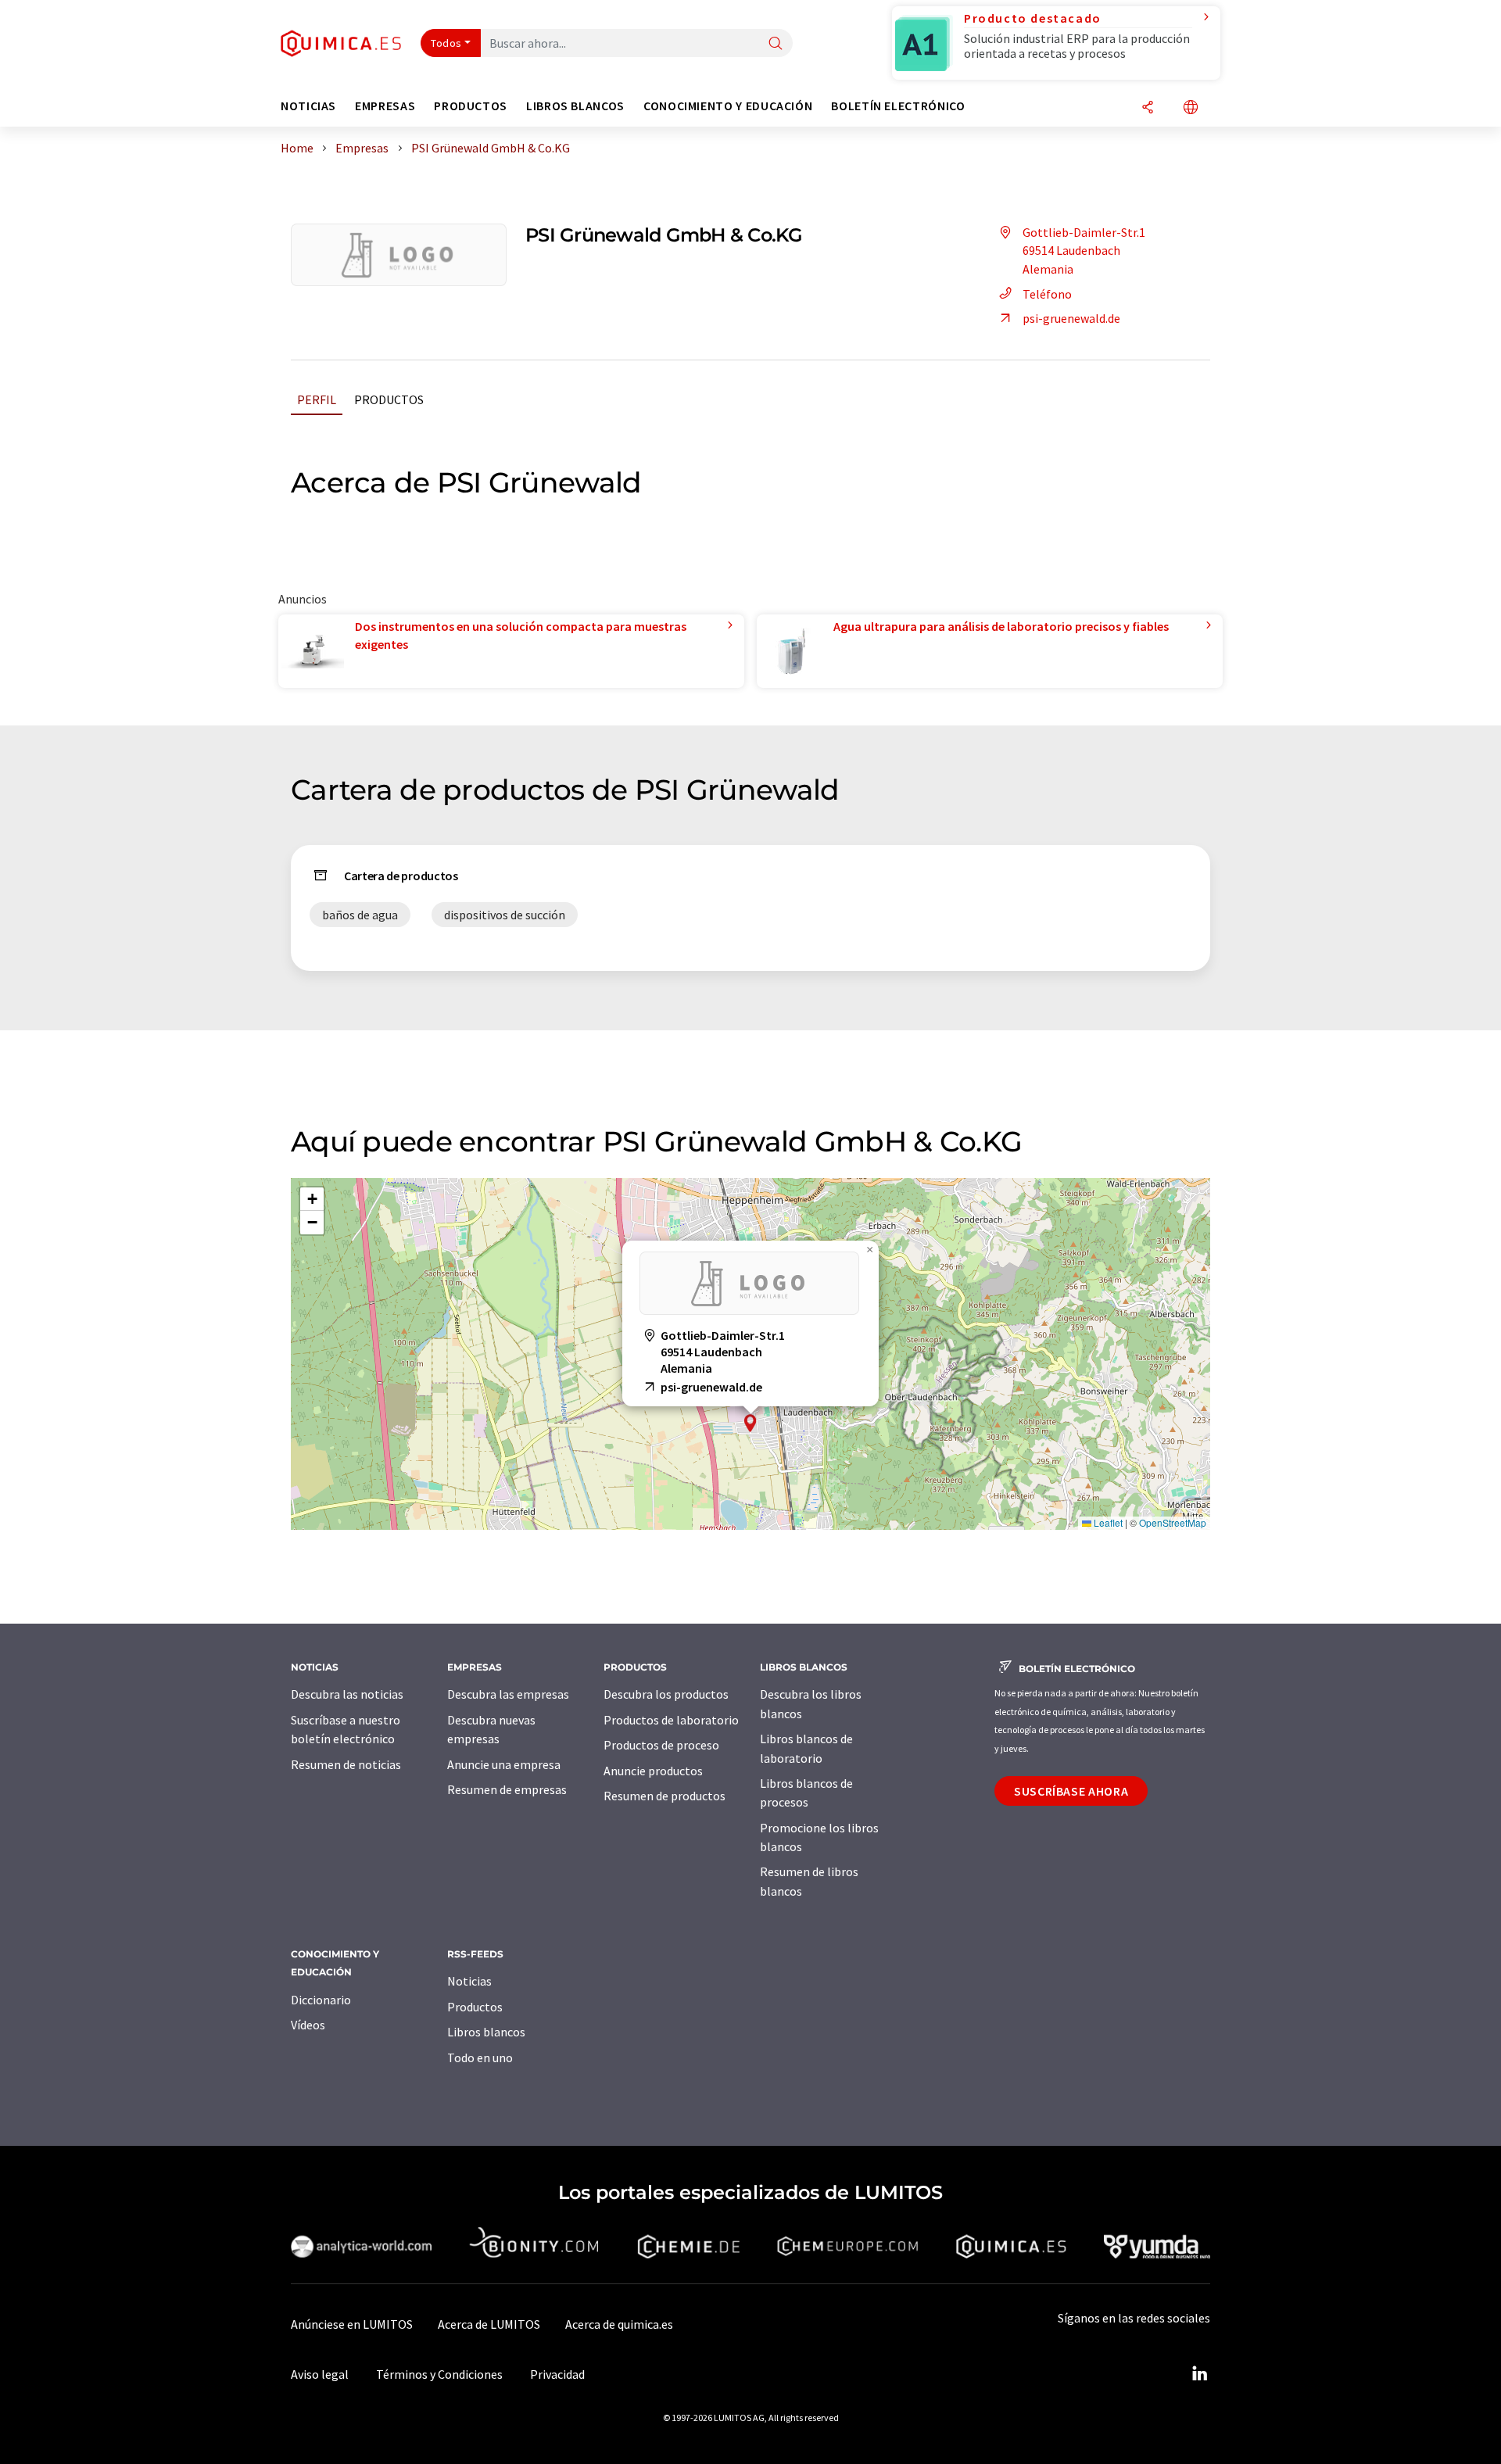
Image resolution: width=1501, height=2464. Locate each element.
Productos (389, 399)
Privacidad (557, 2374)
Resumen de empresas (507, 1789)
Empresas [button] (385, 106)
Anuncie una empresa (504, 1764)
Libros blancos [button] (575, 106)
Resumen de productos (665, 1796)
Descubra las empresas (508, 1694)
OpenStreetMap (1173, 1522)
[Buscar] (776, 44)
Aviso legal (320, 2374)
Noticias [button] (308, 106)
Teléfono (1047, 294)
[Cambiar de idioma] (1191, 108)
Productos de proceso (661, 1745)
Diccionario (321, 2000)
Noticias (469, 1981)
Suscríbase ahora (1071, 1791)
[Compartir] (1148, 108)
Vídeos (308, 2025)
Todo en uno (480, 2058)
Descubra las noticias (347, 1694)
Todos (446, 43)
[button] (750, 1423)
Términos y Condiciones (439, 2374)
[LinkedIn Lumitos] (1199, 2374)
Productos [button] (471, 106)
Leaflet (1107, 1522)
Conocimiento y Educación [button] (728, 106)
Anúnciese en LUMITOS (352, 2324)
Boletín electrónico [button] (898, 106)
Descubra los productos (666, 1694)
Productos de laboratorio (671, 1720)
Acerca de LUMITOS (489, 2324)
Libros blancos (486, 2032)
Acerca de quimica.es (619, 2324)
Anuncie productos (653, 1771)
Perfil (317, 399)
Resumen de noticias (346, 1764)
